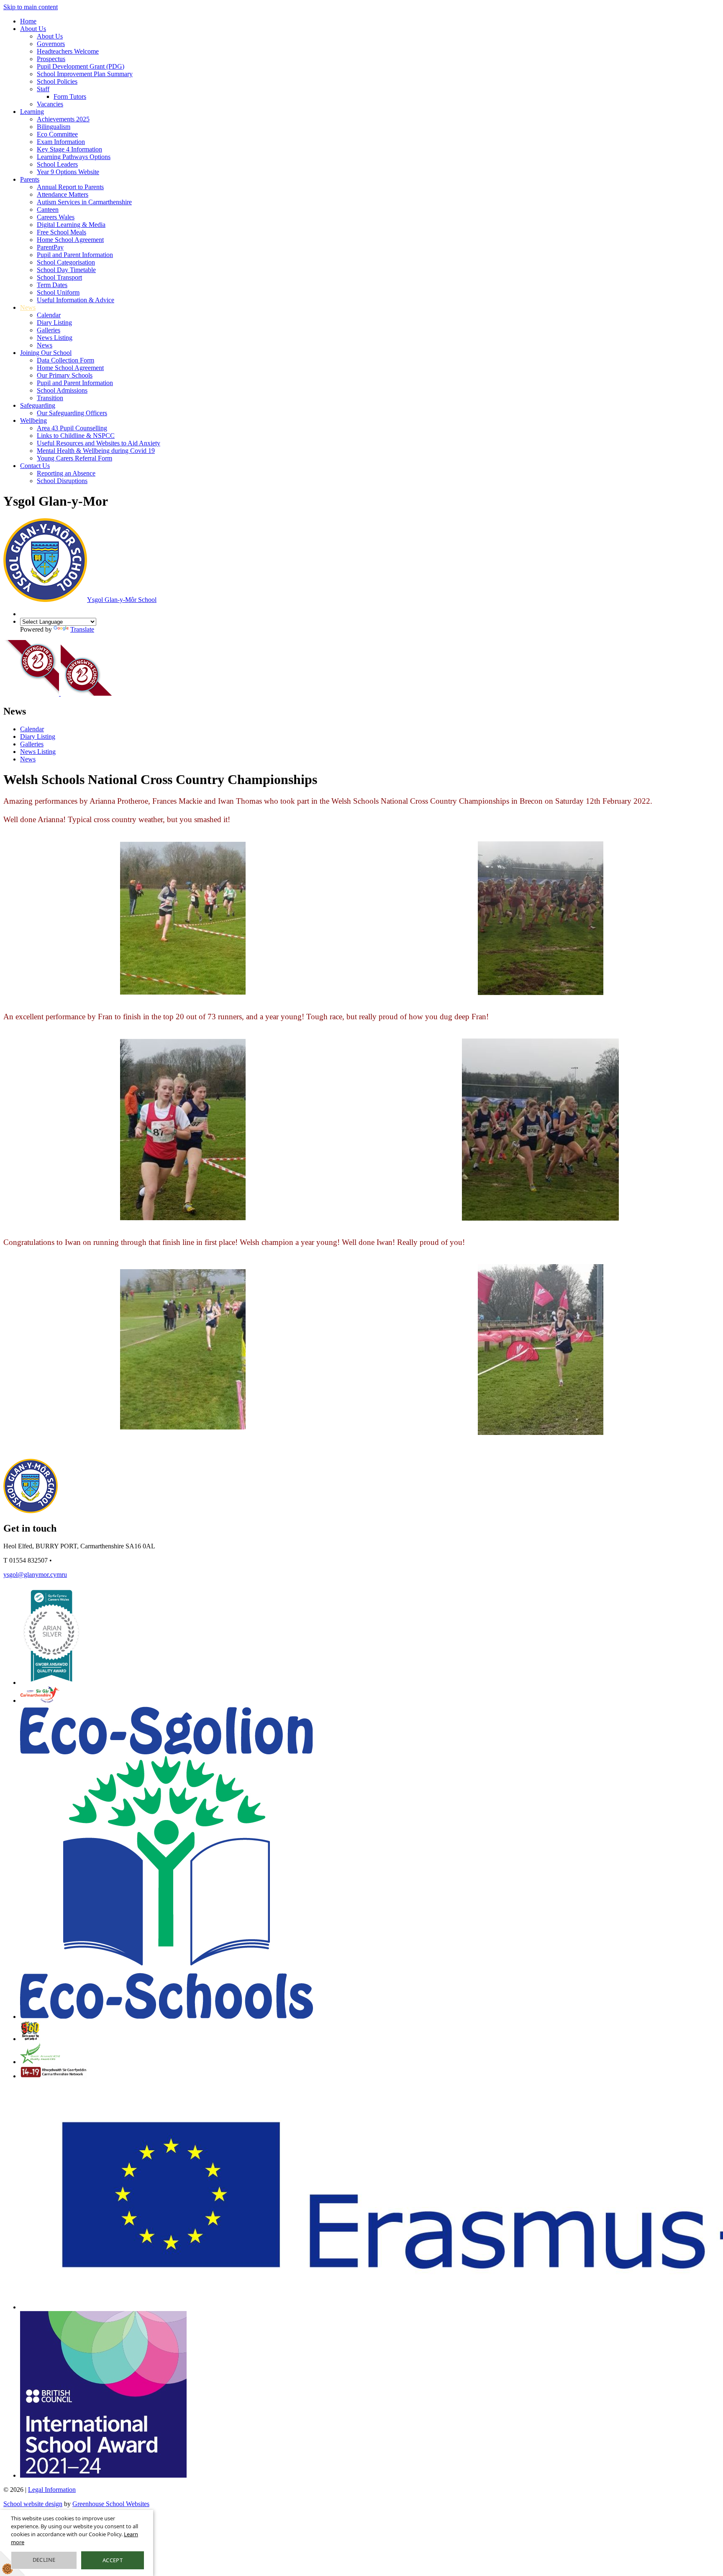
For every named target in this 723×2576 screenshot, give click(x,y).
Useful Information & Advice (76, 300)
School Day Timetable (66, 270)
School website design (33, 2504)
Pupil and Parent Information (75, 255)
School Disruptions (62, 481)
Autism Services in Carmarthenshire (84, 202)
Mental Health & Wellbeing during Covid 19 (96, 451)
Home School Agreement (70, 240)
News (28, 307)
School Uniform (58, 292)
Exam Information (61, 142)
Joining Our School (46, 353)
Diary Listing (54, 323)
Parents (30, 179)
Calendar (49, 315)
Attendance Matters (63, 194)
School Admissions (62, 390)
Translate (82, 629)
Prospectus (51, 59)
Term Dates (52, 285)
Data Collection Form (65, 360)
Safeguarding (38, 405)
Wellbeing (33, 420)
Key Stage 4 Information (69, 149)
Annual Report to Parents (70, 187)
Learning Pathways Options (74, 157)
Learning (32, 112)
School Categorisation (66, 262)
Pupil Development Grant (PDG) (81, 66)
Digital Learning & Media (71, 225)
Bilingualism (54, 127)
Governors (51, 44)
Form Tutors (70, 96)
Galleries (49, 330)
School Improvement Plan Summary (85, 74)
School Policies (57, 81)
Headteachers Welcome (68, 51)
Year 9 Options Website (68, 172)
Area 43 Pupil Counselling (72, 428)
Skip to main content (31, 7)
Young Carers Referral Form (74, 458)
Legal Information (52, 2490)
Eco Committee (57, 134)
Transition (50, 398)
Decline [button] (44, 2560)
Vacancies (50, 104)
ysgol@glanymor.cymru (35, 1575)
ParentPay (50, 247)
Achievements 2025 (63, 119)
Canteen (48, 210)
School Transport (59, 277)
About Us (33, 29)
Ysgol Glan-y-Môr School (122, 600)
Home (28, 21)
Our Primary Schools (65, 375)
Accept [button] (113, 2560)
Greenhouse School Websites (111, 2504)
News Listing (55, 338)
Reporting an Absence (66, 473)
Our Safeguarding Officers (72, 413)
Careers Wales (56, 217)
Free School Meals (62, 232)
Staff (43, 89)
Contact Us (35, 466)
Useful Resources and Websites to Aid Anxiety (99, 443)
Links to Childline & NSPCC (76, 436)
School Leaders (57, 164)
